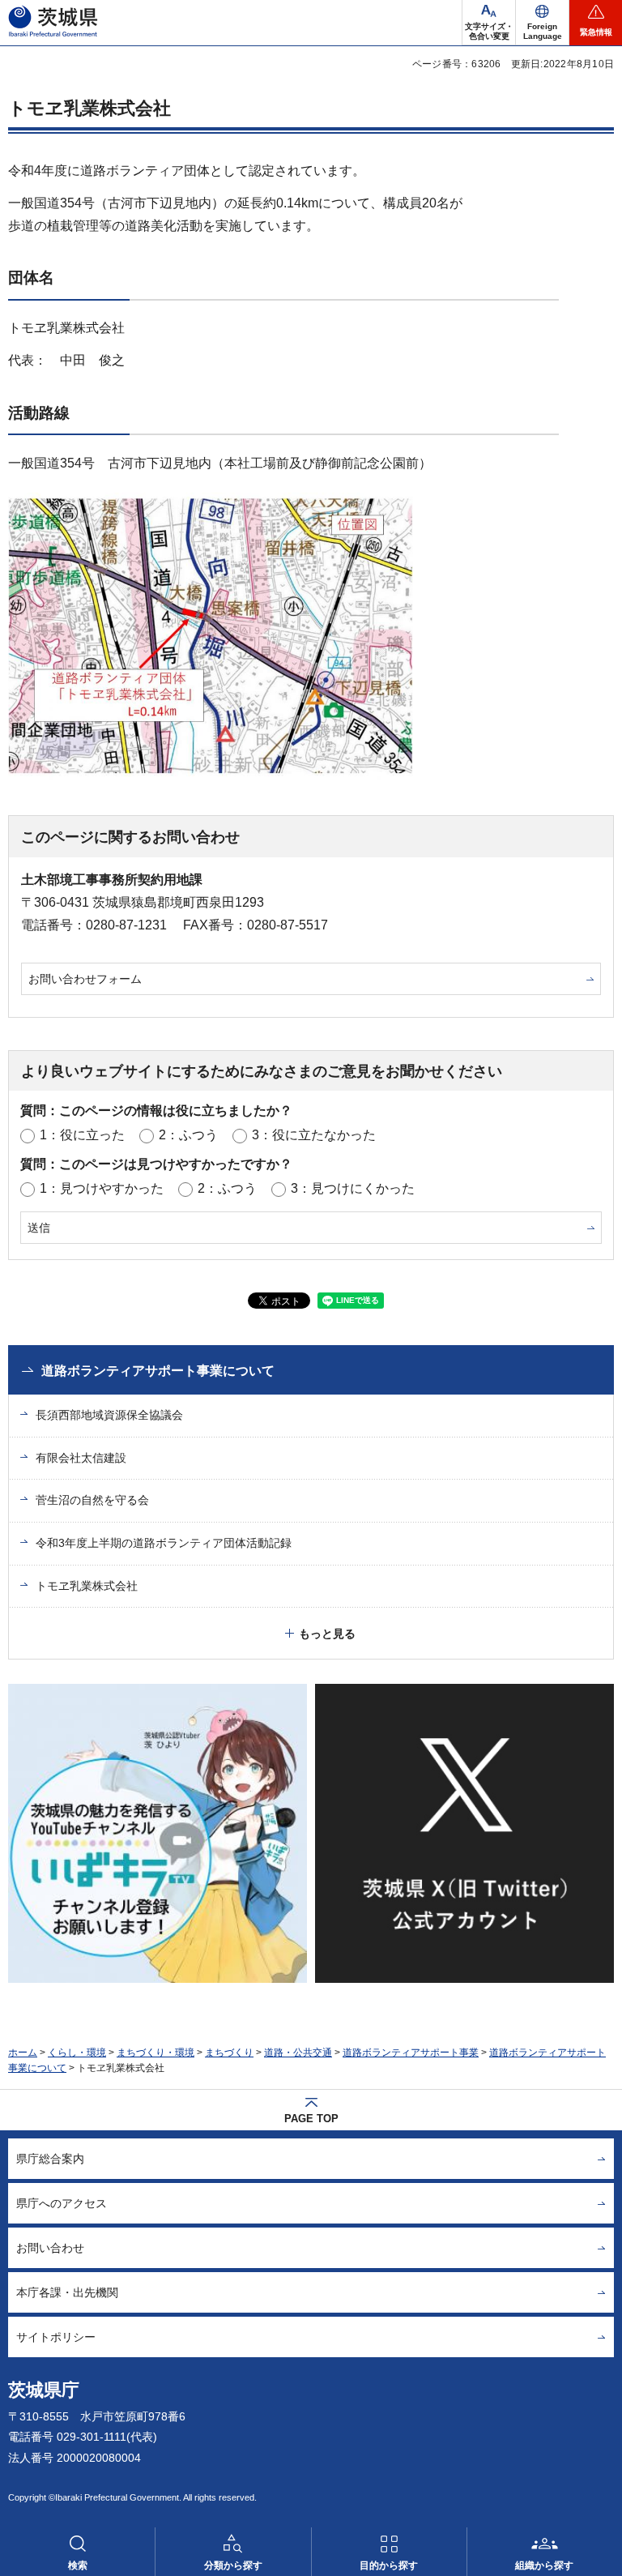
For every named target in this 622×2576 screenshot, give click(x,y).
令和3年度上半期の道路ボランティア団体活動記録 (164, 1543)
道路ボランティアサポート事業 (411, 2053)
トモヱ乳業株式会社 (87, 1586)
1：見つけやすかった (102, 1188)
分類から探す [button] (233, 2565)
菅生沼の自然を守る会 (92, 1500)
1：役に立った (82, 1135)
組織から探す (544, 2565)
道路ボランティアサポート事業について (158, 1371)
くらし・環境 (77, 2053)
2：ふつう (188, 1135)
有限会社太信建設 (81, 1458)
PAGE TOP (311, 2119)
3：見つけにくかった (353, 1188)
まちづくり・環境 (155, 2053)
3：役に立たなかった (314, 1135)
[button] (542, 23)
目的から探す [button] (389, 2565)
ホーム (23, 2053)
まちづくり (229, 2053)
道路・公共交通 (298, 2053)
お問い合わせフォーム (85, 979)
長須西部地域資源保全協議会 (109, 1415)
